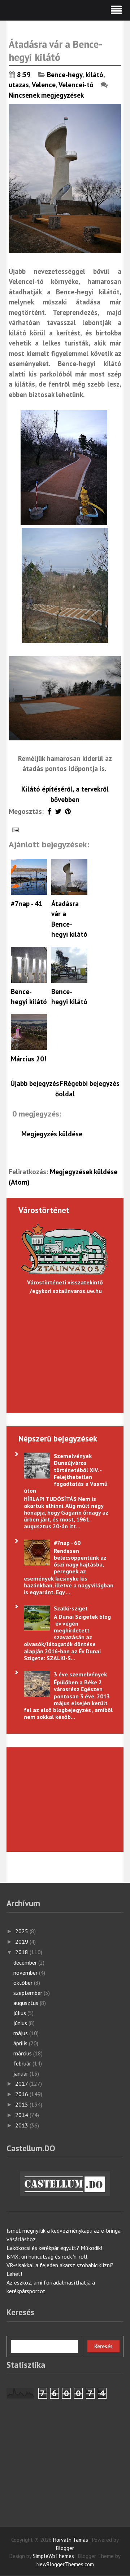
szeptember (29, 1993)
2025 (22, 1931)
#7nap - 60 (67, 1543)
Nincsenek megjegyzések (47, 95)
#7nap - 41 (27, 904)
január (21, 2073)
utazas (19, 85)
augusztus (27, 2003)
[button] (65, 10)
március (23, 2053)
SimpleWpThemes (53, 2556)
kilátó (94, 75)
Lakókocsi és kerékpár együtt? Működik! (54, 2248)
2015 (22, 2104)
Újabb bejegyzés (35, 1083)
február (23, 2063)
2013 (22, 2125)
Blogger (65, 2548)
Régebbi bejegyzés (92, 1083)
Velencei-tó (76, 85)
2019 (22, 1942)
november (26, 1973)
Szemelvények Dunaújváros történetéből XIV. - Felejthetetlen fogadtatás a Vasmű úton (66, 1473)
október (24, 1983)
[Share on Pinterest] (68, 811)
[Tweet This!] (58, 811)
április (21, 2043)
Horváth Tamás (71, 2540)
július (20, 2013)
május (21, 2033)
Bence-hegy (65, 75)
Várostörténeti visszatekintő (65, 1282)
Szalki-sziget (71, 1608)
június (21, 2023)
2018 (22, 1952)
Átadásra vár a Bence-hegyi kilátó (56, 51)
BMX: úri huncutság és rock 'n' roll (47, 2256)
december (26, 1962)
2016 (22, 2094)
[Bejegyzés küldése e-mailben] (15, 829)
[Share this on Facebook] (49, 811)
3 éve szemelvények (80, 1674)
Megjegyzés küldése (52, 1134)
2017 (22, 2083)
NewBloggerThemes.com (65, 2564)
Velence (44, 85)
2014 (22, 2115)
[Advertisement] (60, 1799)
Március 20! (29, 1059)
